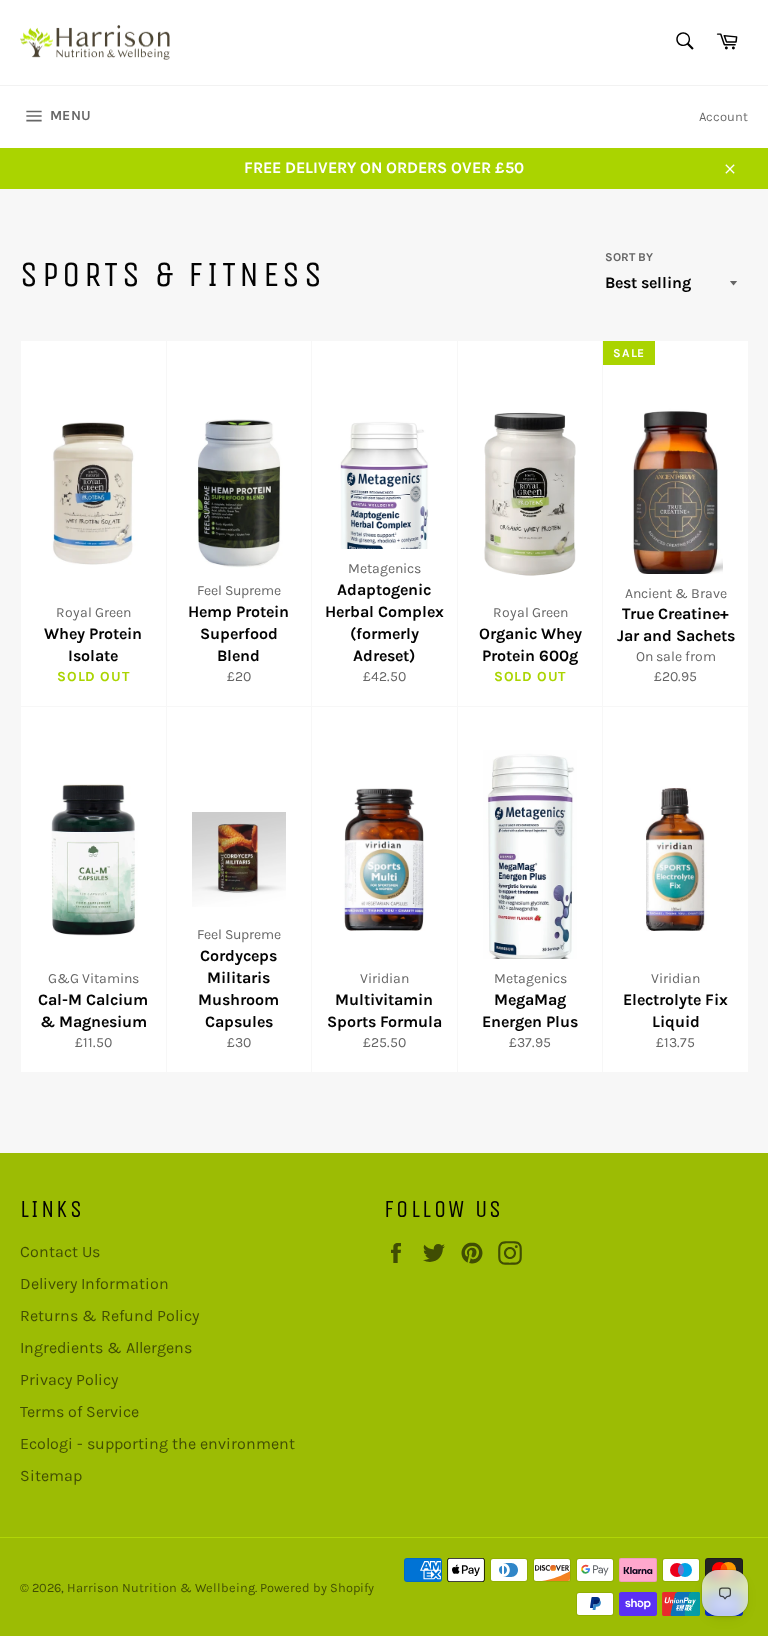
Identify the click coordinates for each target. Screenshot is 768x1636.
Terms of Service (79, 1411)
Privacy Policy (69, 1379)
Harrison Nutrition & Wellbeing (161, 1587)
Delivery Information (94, 1283)
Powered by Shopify (317, 1587)
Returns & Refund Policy (109, 1315)
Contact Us (60, 1251)
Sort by (629, 257)
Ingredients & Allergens (106, 1347)
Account (723, 116)
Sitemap (51, 1475)
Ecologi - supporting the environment (157, 1443)
